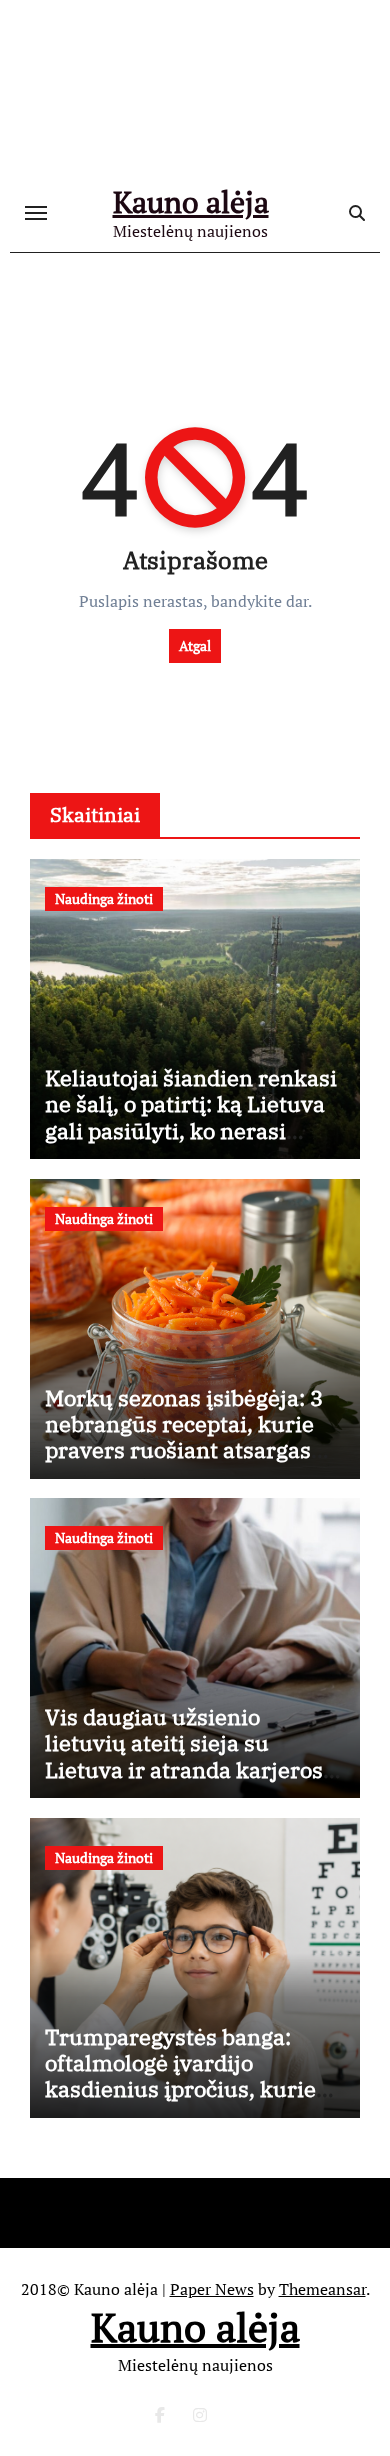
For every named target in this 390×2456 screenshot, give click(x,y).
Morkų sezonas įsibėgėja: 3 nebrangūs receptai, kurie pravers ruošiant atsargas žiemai (184, 1437)
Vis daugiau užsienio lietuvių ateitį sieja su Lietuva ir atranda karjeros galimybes (184, 1756)
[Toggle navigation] (36, 213)
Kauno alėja (191, 202)
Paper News (212, 2289)
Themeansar (322, 2289)
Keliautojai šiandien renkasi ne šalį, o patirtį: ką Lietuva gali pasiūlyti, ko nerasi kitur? (191, 1117)
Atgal (195, 645)
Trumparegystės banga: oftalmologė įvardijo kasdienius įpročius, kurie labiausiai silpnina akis (180, 2076)
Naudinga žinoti (104, 898)
